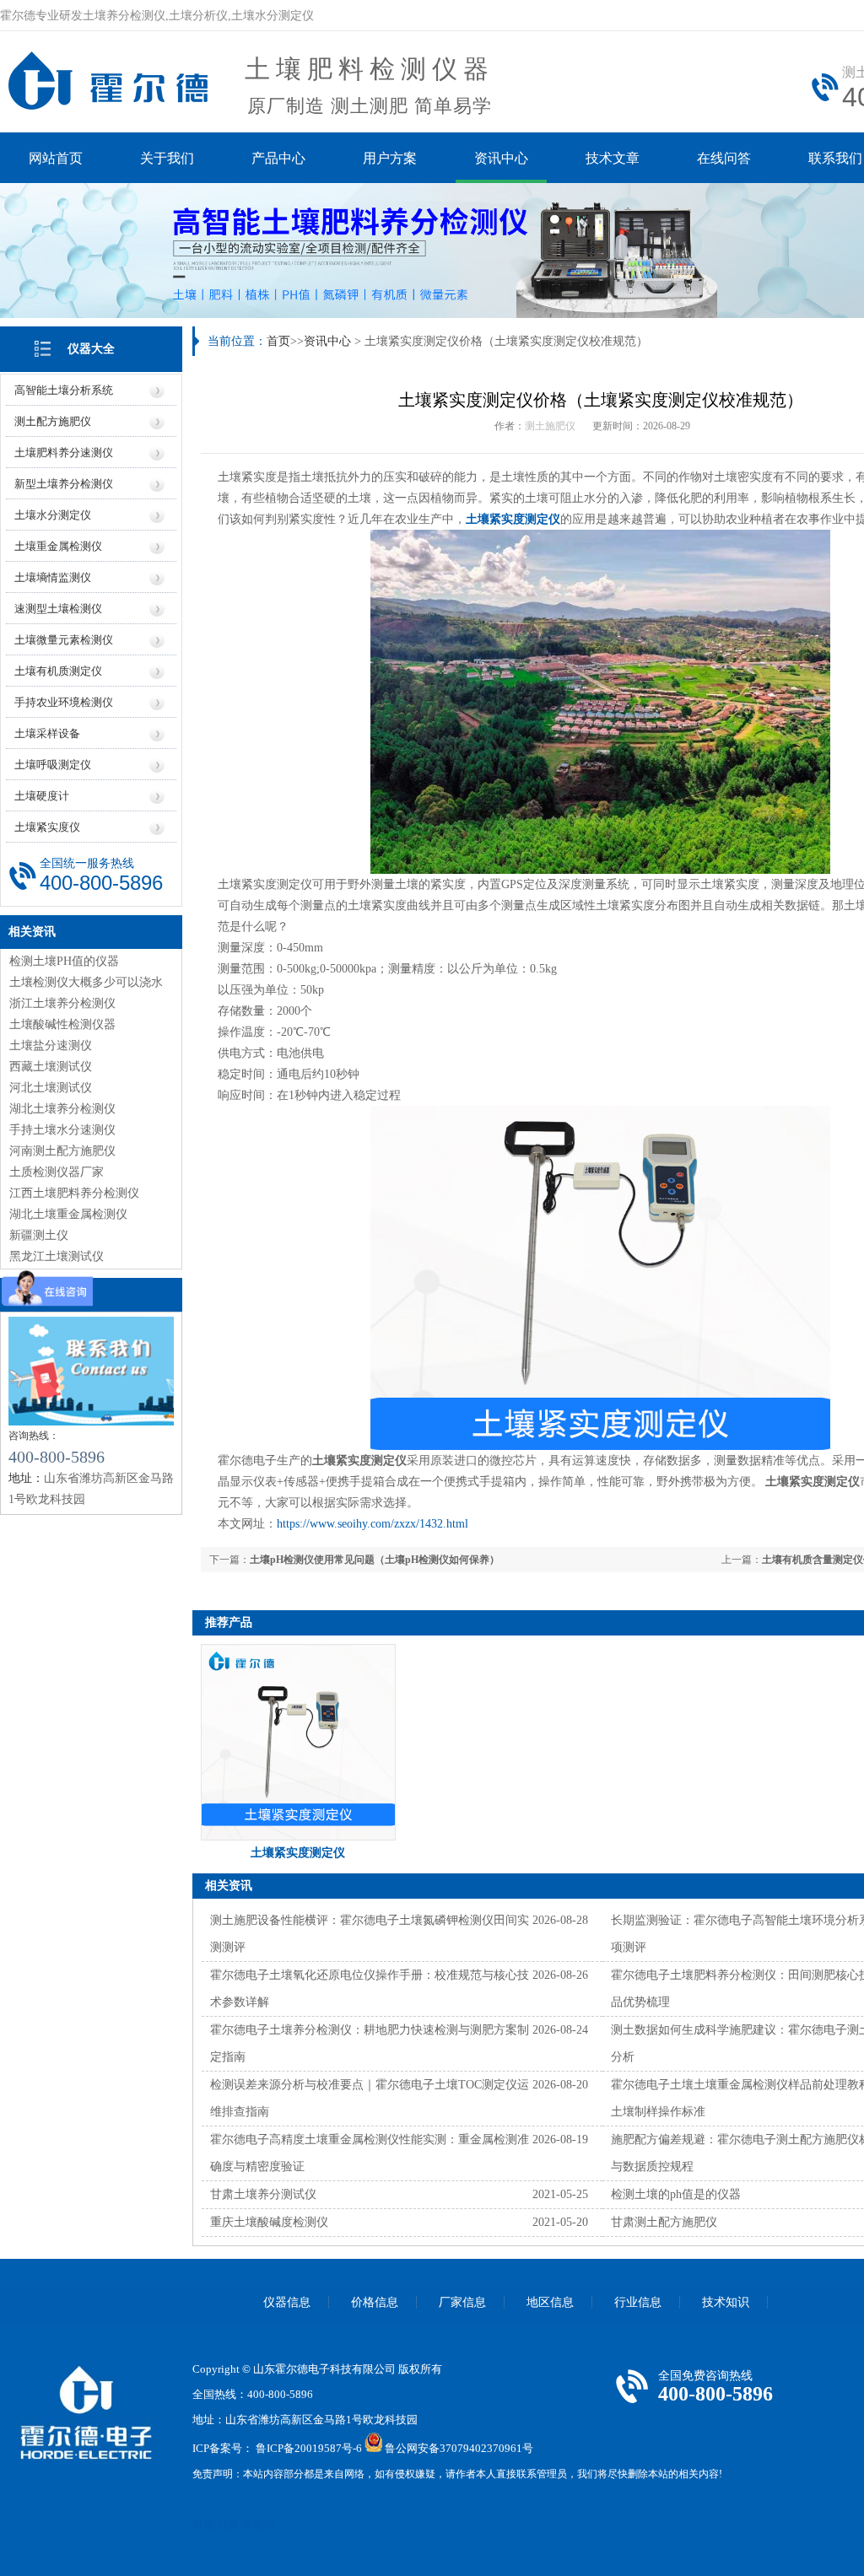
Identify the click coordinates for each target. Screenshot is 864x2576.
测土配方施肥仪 (53, 421)
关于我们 (167, 158)
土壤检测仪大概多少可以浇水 (86, 982)
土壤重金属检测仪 (58, 546)
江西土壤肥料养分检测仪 (74, 1193)
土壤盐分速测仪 (51, 1045)
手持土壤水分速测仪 (62, 1130)
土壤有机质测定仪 (58, 671)
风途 (203, 2524)
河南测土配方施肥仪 (62, 1151)
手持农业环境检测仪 (64, 702)
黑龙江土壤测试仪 (57, 1256)
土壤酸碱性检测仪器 (62, 1024)
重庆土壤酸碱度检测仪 (269, 2222)
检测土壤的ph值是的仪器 (676, 2194)
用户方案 (390, 158)
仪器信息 (287, 2302)
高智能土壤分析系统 (64, 390)
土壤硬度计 (42, 796)
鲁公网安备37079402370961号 (459, 2448)
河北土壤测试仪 (51, 1088)
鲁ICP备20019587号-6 (309, 2448)
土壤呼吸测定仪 (53, 765)
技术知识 (726, 2302)
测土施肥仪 (550, 426)
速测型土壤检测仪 (58, 609)
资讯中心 (501, 158)
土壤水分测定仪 (53, 515)
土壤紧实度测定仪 (513, 519)
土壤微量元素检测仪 (64, 640)
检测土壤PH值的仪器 (64, 961)
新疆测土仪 (39, 1235)
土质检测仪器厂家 (57, 1172)
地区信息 (550, 2302)
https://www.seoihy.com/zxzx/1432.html (373, 1524)
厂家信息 (462, 2302)
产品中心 (278, 158)
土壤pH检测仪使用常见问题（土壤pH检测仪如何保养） (375, 1560)
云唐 (228, 2524)
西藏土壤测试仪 (51, 1067)
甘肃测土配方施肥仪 (664, 2222)
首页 (278, 341)
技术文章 (613, 158)
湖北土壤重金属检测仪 (68, 1214)
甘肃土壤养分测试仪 (263, 2194)
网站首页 (56, 158)
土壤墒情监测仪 (53, 577)
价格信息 (375, 2302)
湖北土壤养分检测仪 (62, 1109)
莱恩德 (258, 2524)
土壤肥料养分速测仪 (64, 453)
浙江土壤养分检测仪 (62, 1003)
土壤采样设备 (47, 733)
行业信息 (638, 2302)
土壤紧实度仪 (47, 827)
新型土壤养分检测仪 (64, 484)
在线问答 (724, 158)
